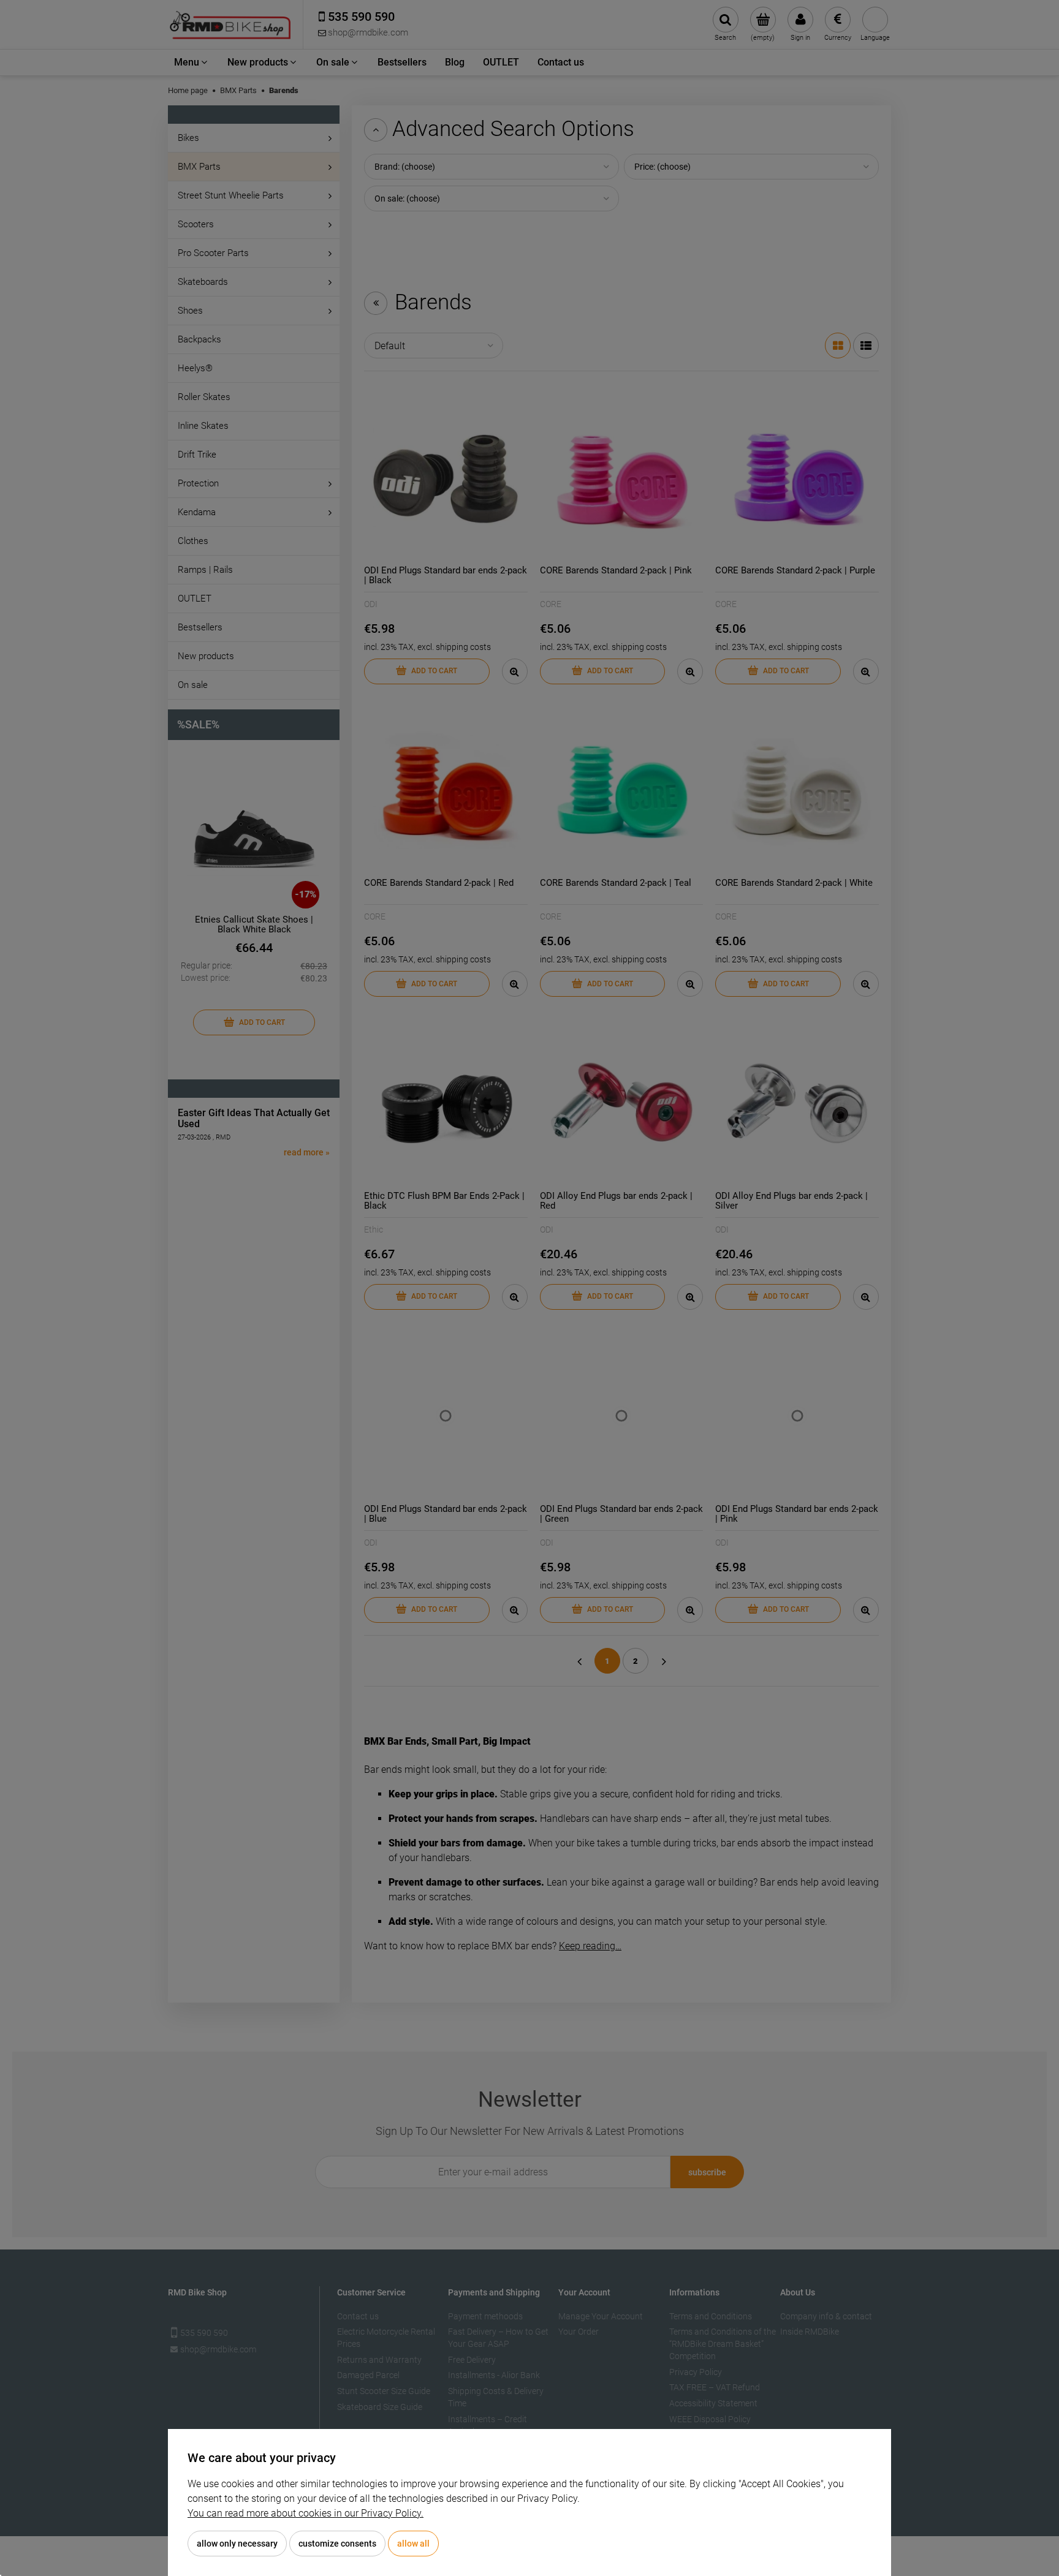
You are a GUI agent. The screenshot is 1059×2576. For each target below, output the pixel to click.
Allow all (413, 2544)
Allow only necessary (237, 2544)
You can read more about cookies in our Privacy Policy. (306, 2513)
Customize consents (337, 2544)
